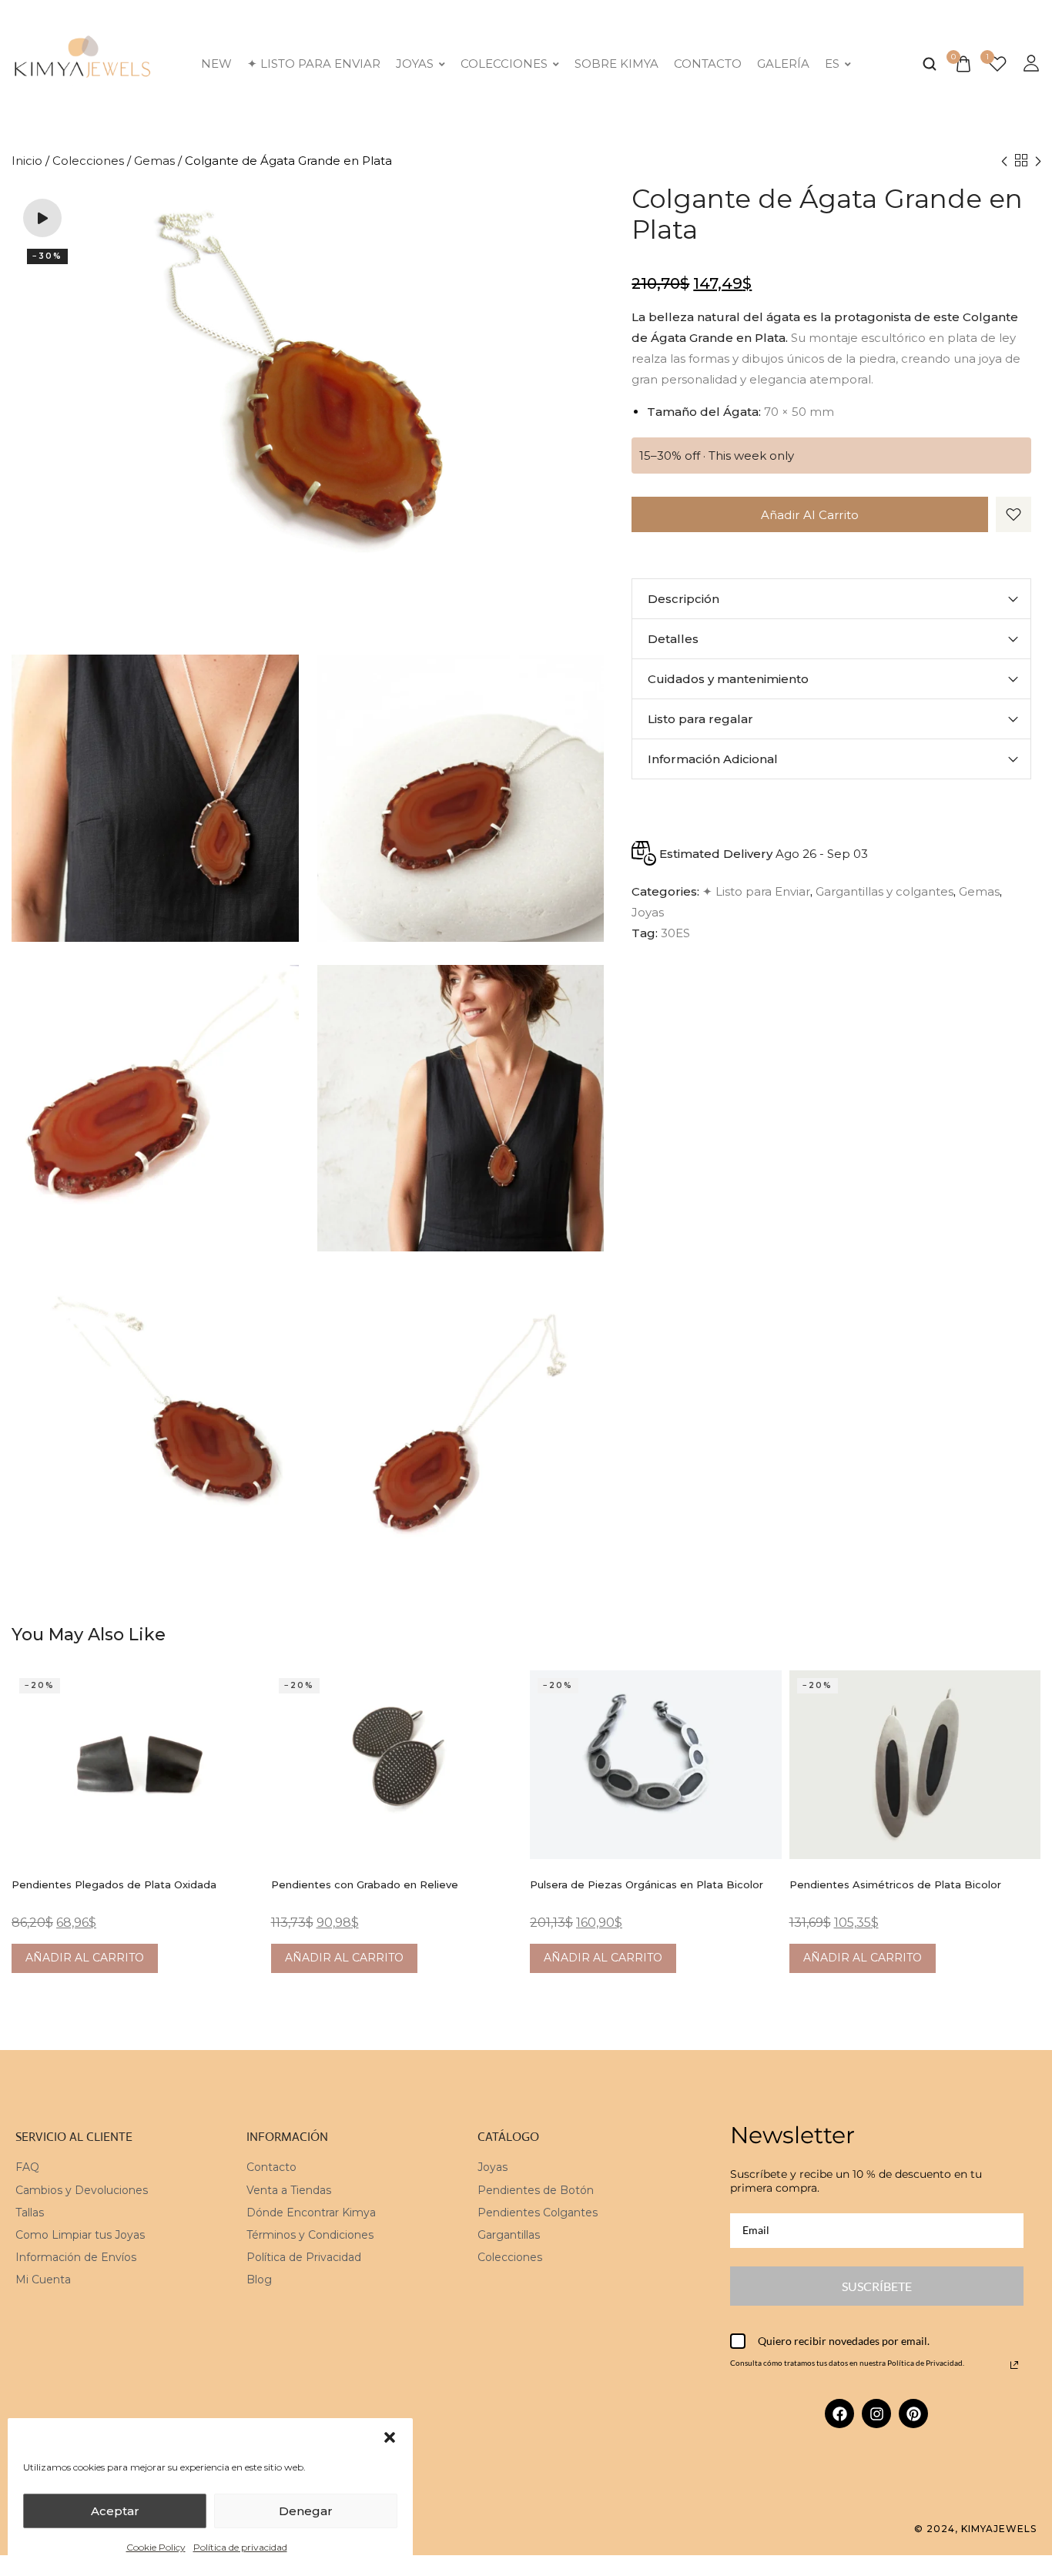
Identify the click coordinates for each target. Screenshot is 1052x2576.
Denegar (306, 2511)
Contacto (708, 64)
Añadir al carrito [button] (85, 1958)
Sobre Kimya (616, 64)
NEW (216, 64)
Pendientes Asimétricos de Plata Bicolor (895, 1884)
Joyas (415, 64)
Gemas (154, 161)
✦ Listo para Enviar (314, 64)
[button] (390, 2437)
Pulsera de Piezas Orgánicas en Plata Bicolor (647, 1884)
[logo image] (83, 62)
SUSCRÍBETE (877, 2286)
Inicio (27, 161)
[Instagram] (876, 2414)
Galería (783, 64)
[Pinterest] (913, 2414)
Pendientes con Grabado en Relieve (365, 1884)
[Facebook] (839, 2414)
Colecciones (504, 64)
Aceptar (115, 2511)
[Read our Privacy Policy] (1014, 2365)
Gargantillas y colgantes (884, 891)
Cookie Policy (156, 2547)
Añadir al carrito (810, 515)
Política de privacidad (240, 2547)
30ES (675, 933)
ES (832, 64)
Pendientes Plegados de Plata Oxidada (114, 1884)
